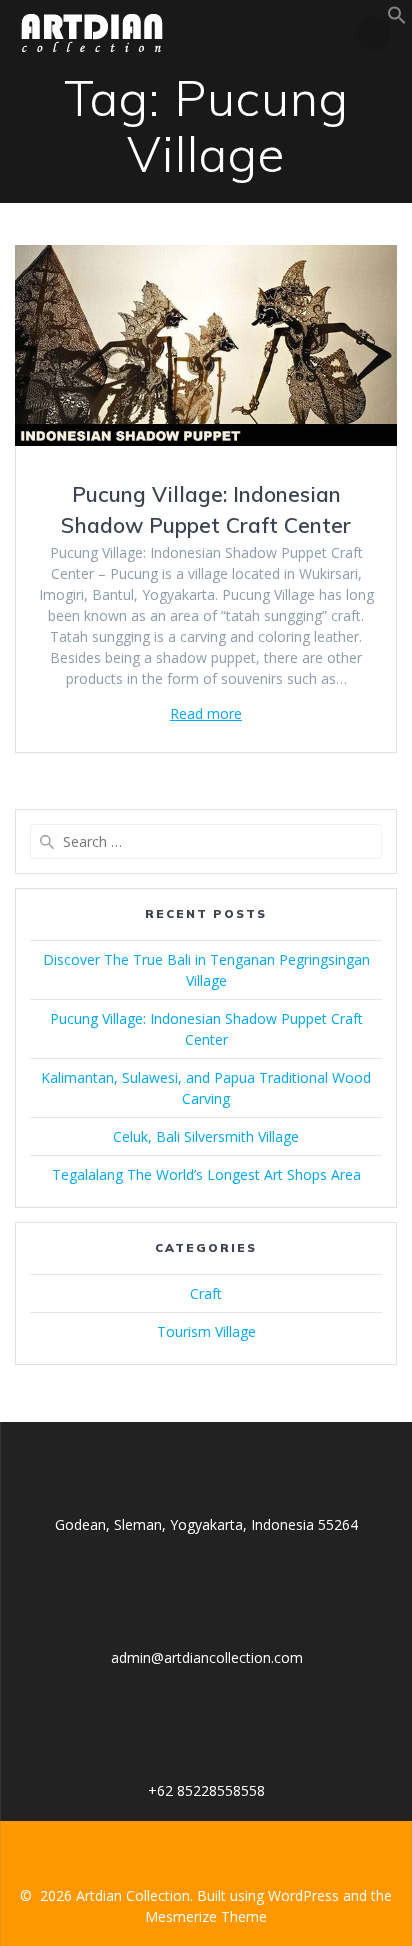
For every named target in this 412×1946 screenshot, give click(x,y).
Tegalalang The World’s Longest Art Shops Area (206, 1174)
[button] (397, 19)
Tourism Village (206, 1331)
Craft (206, 1293)
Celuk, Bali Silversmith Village (206, 1136)
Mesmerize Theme (206, 1916)
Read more (206, 713)
